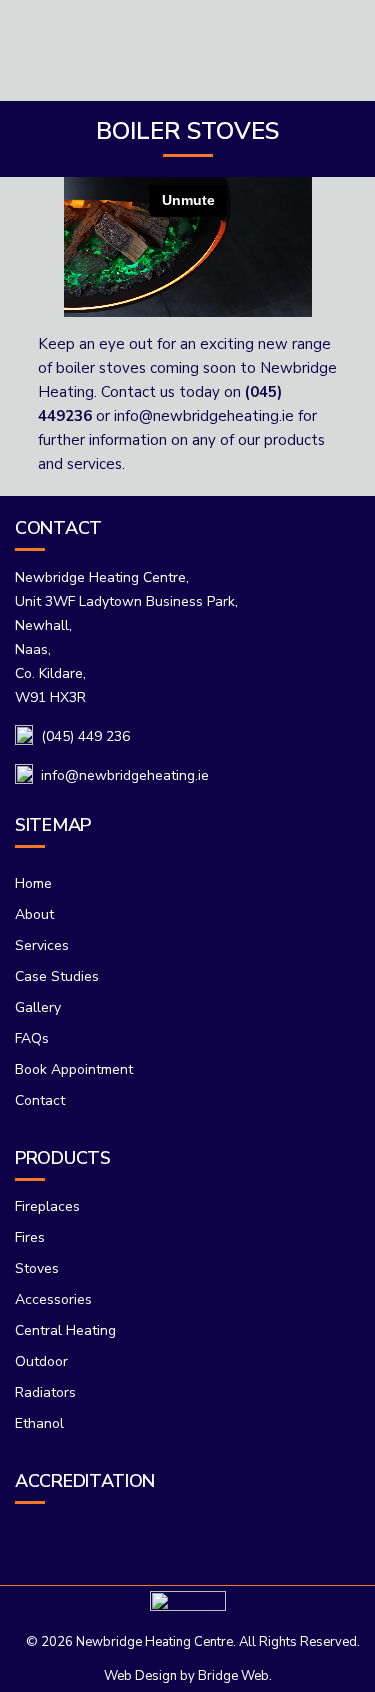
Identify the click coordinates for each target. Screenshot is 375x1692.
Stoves (37, 1268)
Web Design (140, 1676)
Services (42, 945)
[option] (158, 1533)
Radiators (45, 1392)
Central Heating (65, 1330)
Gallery (38, 1007)
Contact (40, 1100)
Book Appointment (74, 1069)
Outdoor (41, 1361)
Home (33, 883)
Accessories (53, 1299)
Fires (30, 1237)
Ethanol (39, 1423)
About (34, 914)
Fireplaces (47, 1206)
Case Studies (57, 976)
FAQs (32, 1038)
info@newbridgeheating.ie (204, 416)
